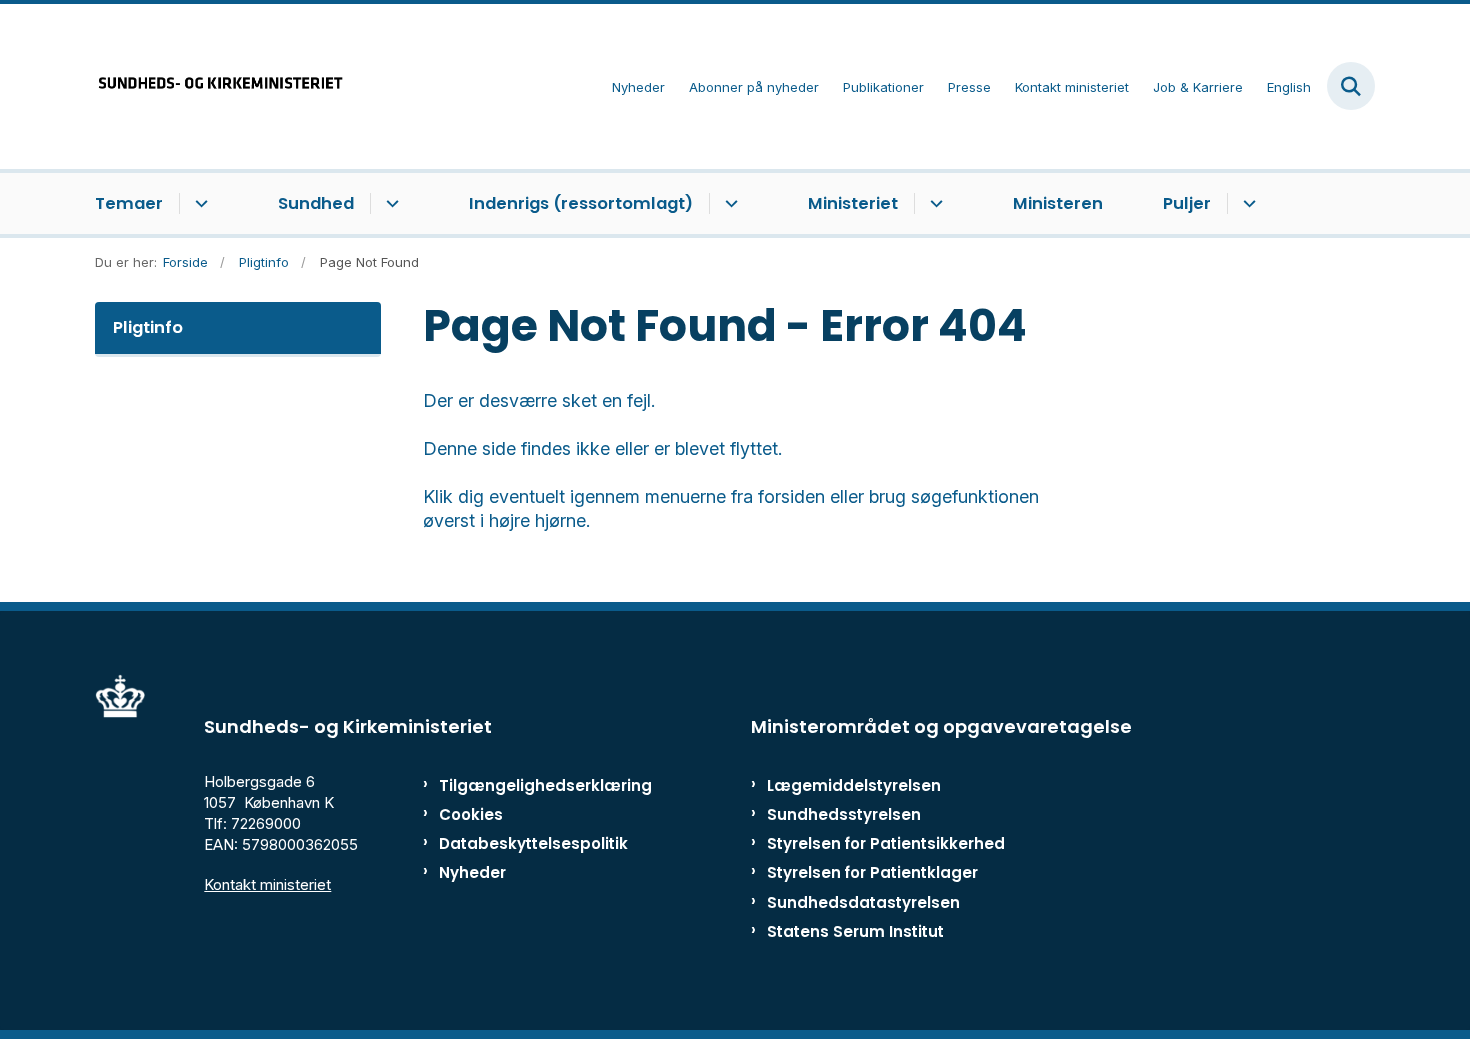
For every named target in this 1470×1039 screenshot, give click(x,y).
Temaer (129, 203)
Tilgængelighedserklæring (524, 785)
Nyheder (472, 872)
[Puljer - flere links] (1246, 204)
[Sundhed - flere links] (389, 204)
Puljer (1187, 203)
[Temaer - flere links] (198, 204)
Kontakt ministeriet (267, 884)
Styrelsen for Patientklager (872, 872)
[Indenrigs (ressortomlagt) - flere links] (728, 204)
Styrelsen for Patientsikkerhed (886, 843)
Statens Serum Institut (855, 931)
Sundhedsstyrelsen (844, 814)
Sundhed (316, 203)
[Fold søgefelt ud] (1351, 86)
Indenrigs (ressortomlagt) (581, 203)
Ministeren (1058, 203)
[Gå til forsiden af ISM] (220, 86)
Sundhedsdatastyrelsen (863, 902)
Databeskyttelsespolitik (524, 843)
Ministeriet (853, 203)
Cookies (471, 814)
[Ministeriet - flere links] (933, 204)
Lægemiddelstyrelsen (854, 785)
